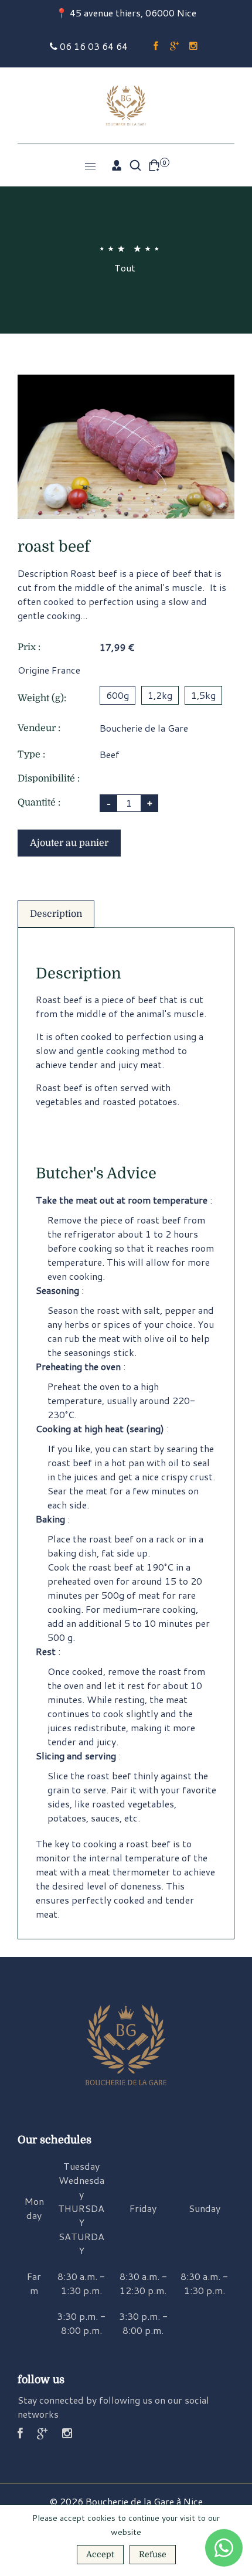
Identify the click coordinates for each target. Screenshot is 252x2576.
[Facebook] (156, 46)
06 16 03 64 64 (93, 46)
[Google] (175, 46)
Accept (100, 2554)
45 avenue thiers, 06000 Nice (133, 13)
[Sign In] (117, 165)
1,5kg (203, 695)
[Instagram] (193, 46)
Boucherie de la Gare (144, 728)
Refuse (153, 2554)
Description (56, 914)
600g (118, 695)
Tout (125, 268)
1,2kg (160, 695)
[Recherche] (135, 165)
